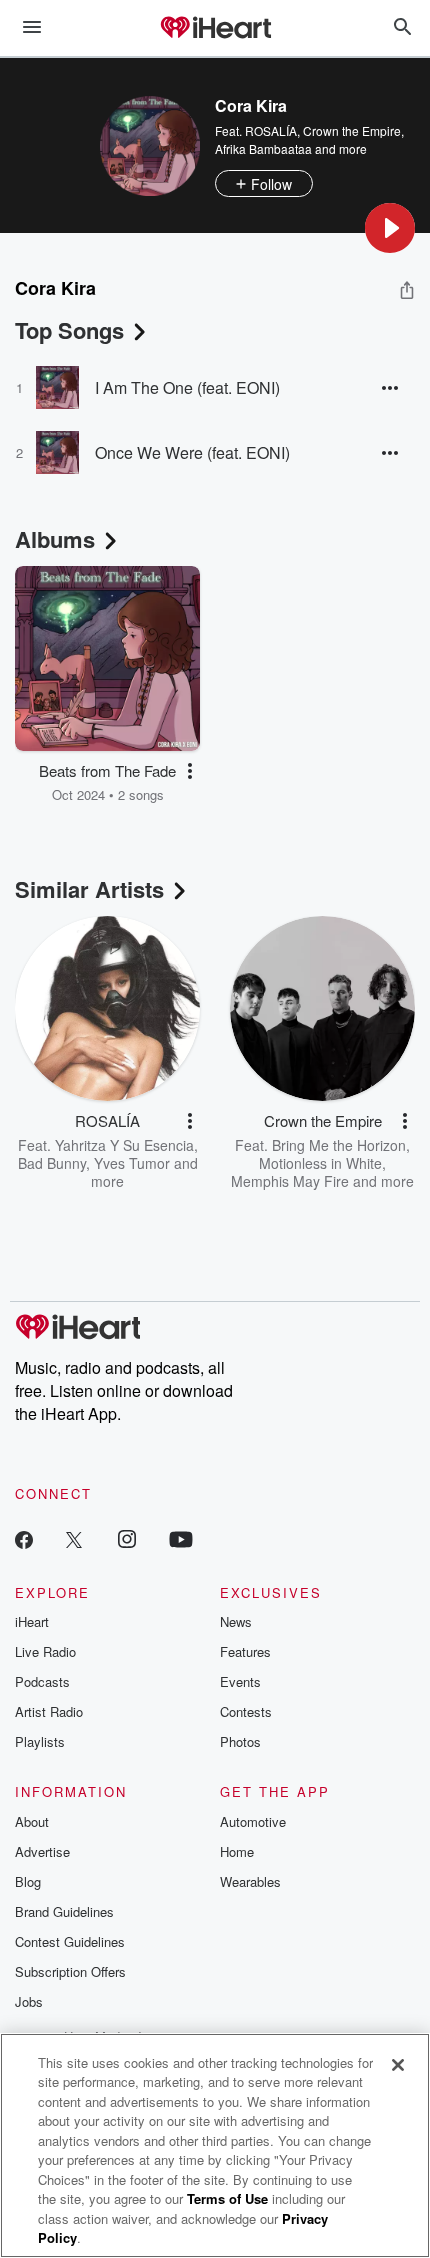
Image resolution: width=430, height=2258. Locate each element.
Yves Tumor (132, 1163)
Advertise (42, 1851)
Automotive (253, 1821)
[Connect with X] (74, 1538)
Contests (246, 1711)
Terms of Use (227, 2198)
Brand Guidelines (64, 1911)
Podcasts (42, 1681)
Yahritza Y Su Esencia (124, 1145)
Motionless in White (320, 1163)
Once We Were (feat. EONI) (192, 452)
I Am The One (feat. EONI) (187, 387)
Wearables (250, 1881)
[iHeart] (215, 29)
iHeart (32, 1621)
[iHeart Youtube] (181, 1538)
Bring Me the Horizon (339, 1145)
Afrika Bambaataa (263, 148)
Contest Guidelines (70, 1941)
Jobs (29, 2001)
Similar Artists (89, 889)
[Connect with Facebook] (24, 1538)
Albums (55, 539)
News (236, 1621)
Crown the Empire (352, 130)
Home (237, 1851)
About (32, 1821)
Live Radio (45, 1651)
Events (240, 1681)
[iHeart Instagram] (127, 1538)
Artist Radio (49, 1711)
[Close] (398, 2065)
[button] (390, 228)
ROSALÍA (271, 130)
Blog (28, 1881)
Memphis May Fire (290, 1181)
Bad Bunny (52, 1163)
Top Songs (69, 330)
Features (245, 1651)
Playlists (40, 1741)
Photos (240, 1741)
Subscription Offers (70, 1971)
